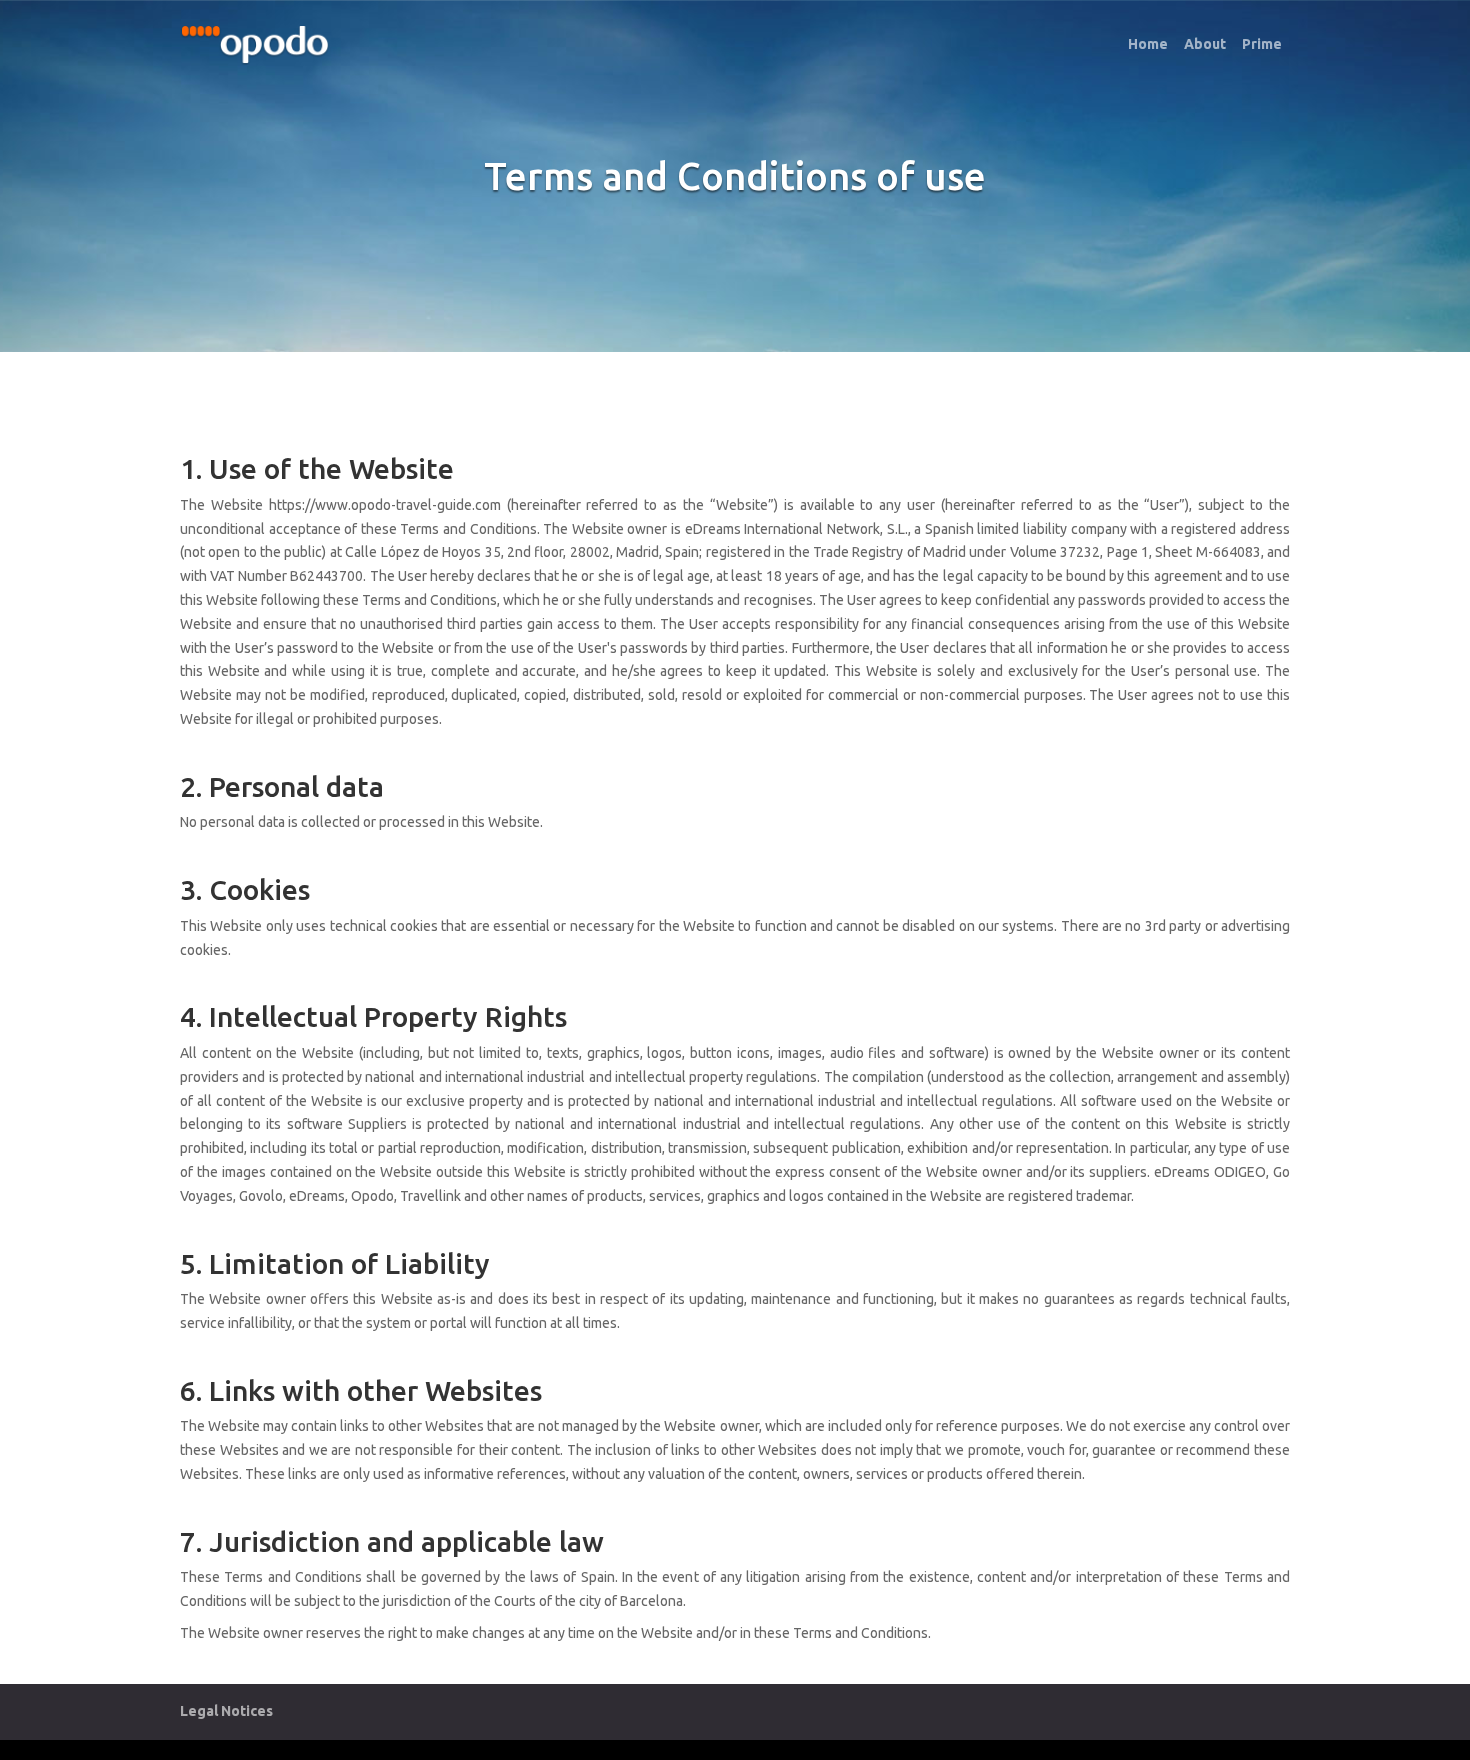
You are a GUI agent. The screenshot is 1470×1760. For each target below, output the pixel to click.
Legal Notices (226, 1711)
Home (1148, 44)
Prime (1262, 44)
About (1205, 44)
